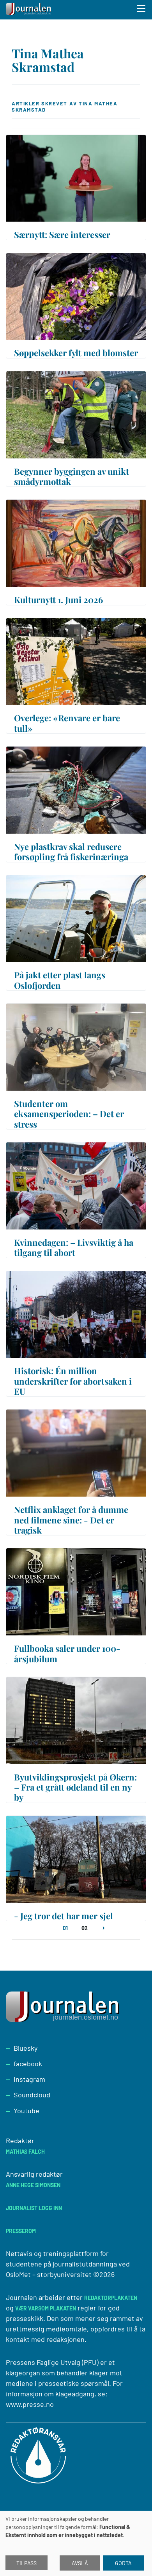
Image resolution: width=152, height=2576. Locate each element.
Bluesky (26, 2048)
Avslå (80, 2563)
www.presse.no (30, 2404)
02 (85, 1928)
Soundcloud (32, 2095)
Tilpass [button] (27, 2563)
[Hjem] (29, 10)
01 (65, 1928)
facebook (28, 2064)
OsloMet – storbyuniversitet (49, 2274)
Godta (123, 2563)
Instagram (29, 2079)
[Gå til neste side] (103, 1932)
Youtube (27, 2111)
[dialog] (76, 2543)
